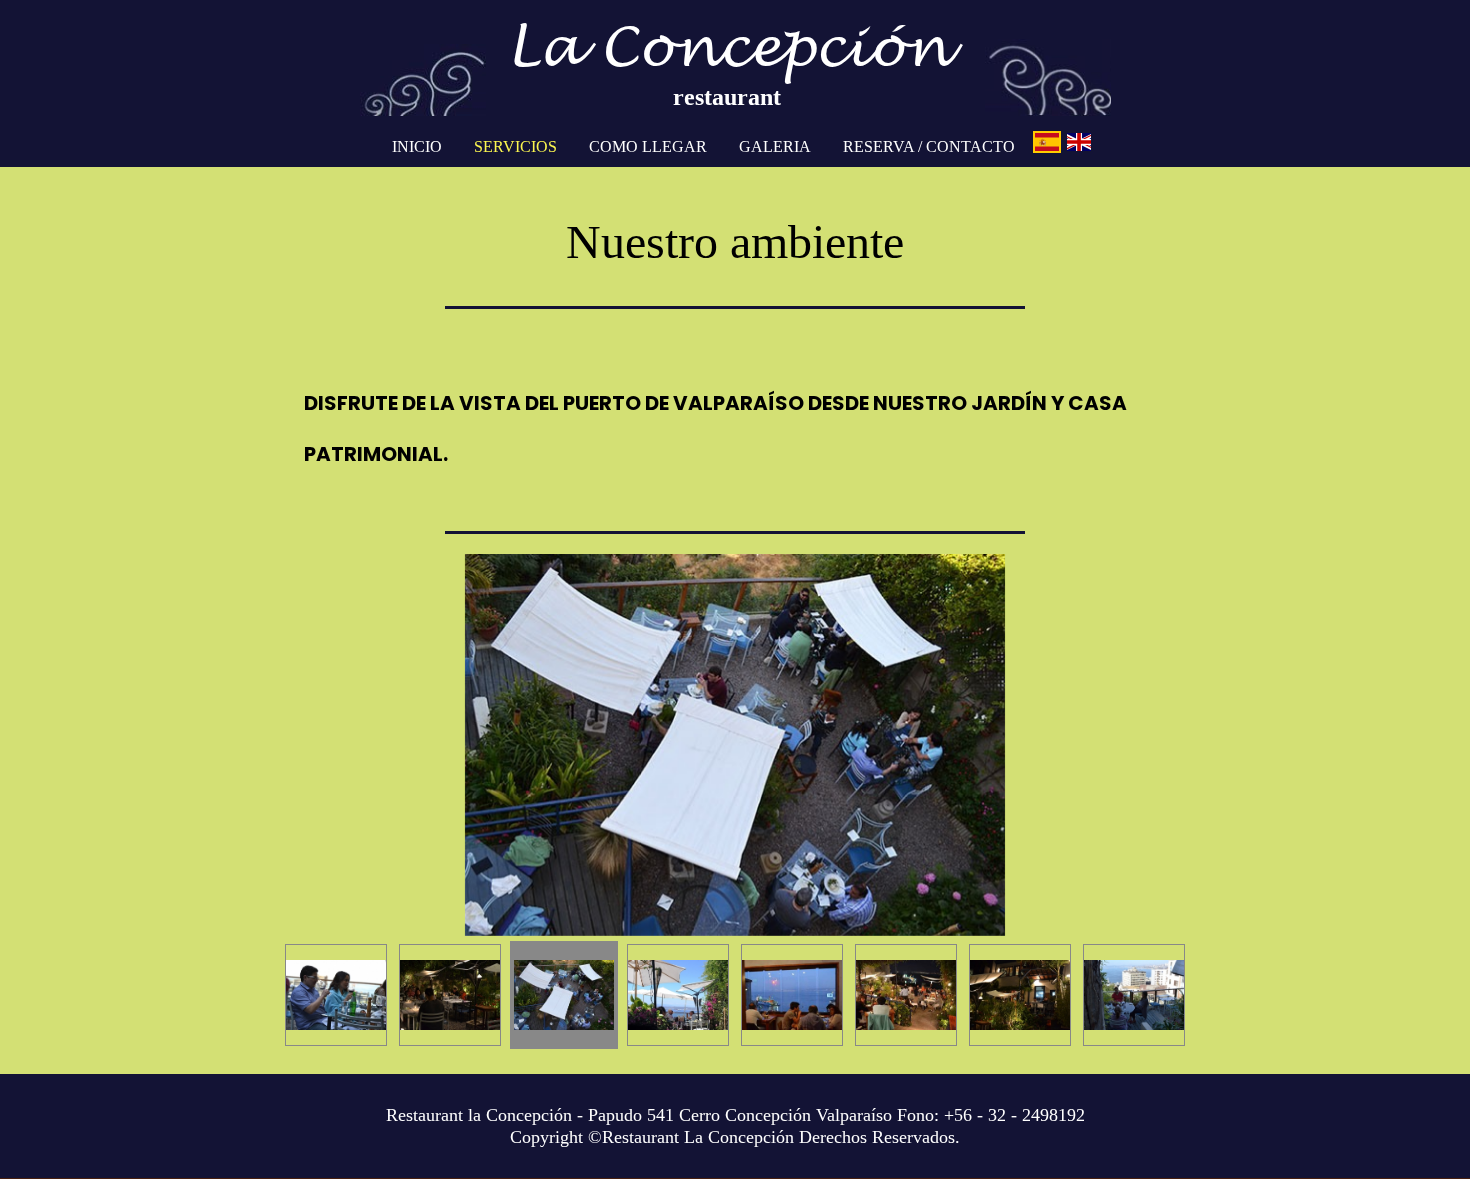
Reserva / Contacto (929, 146)
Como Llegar (648, 146)
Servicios (515, 146)
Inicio (417, 146)
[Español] (1047, 142)
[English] (1079, 142)
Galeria (775, 146)
